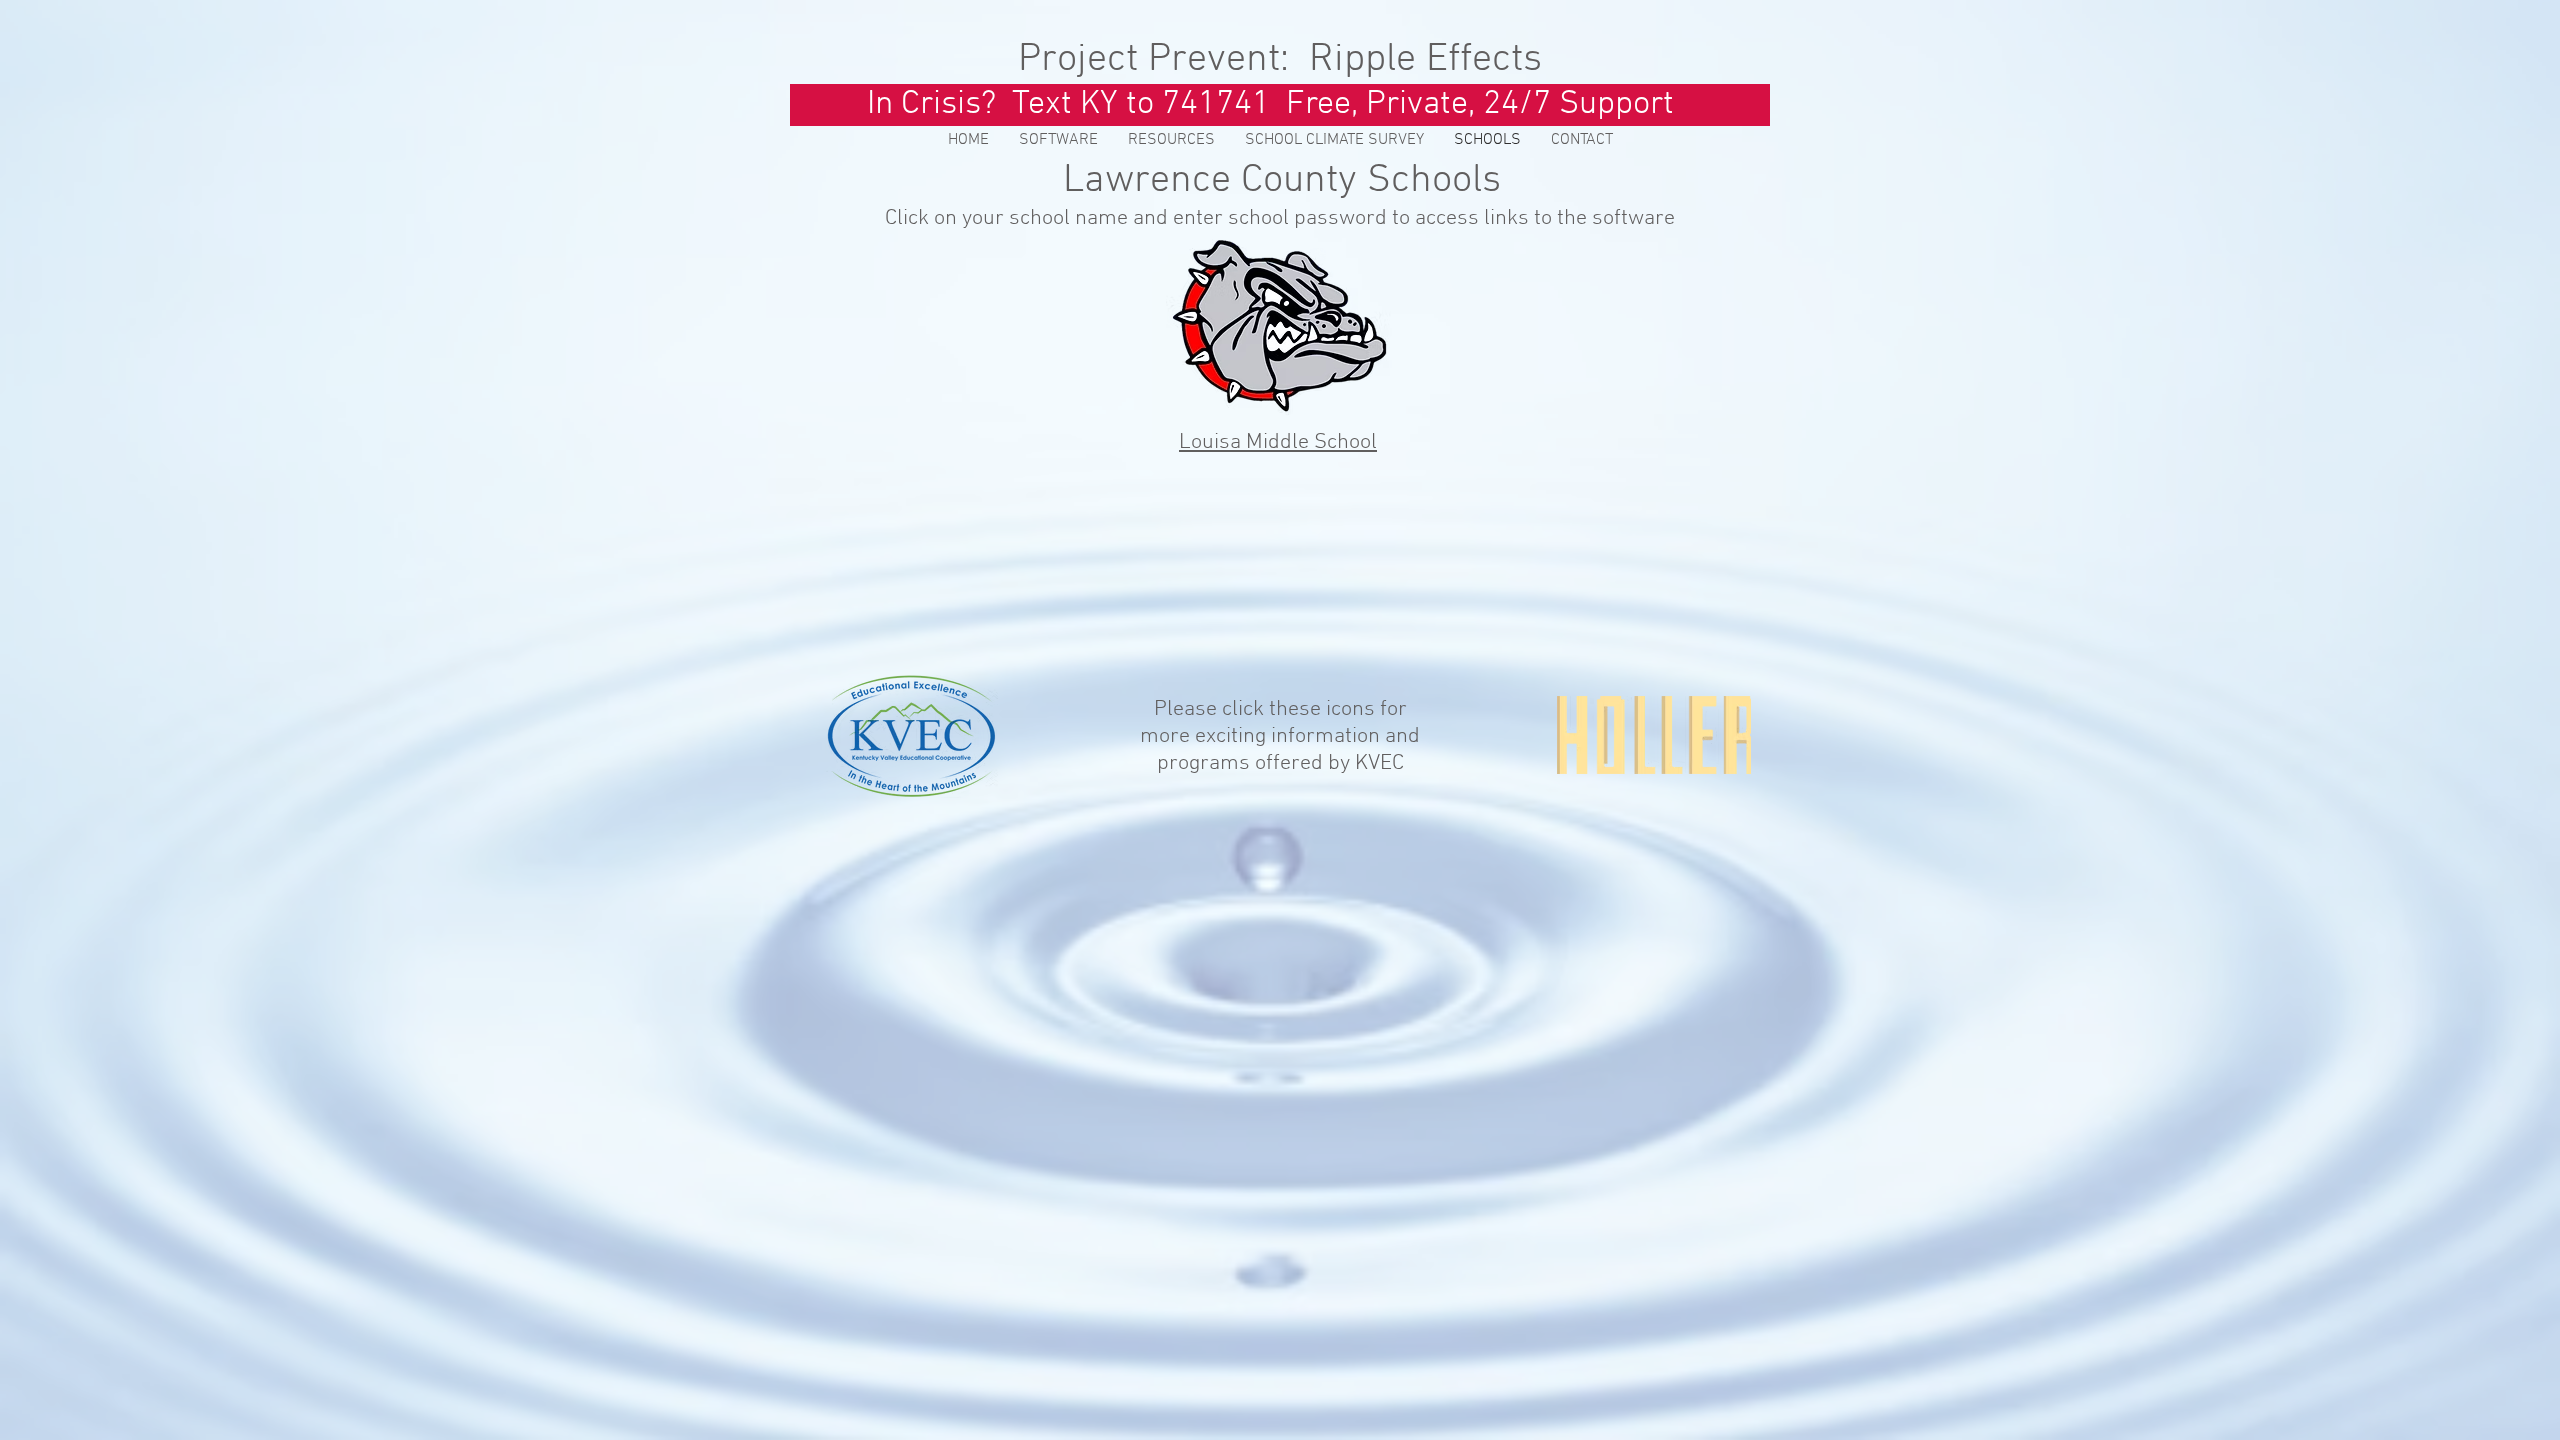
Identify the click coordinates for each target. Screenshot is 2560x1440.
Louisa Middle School (1278, 442)
